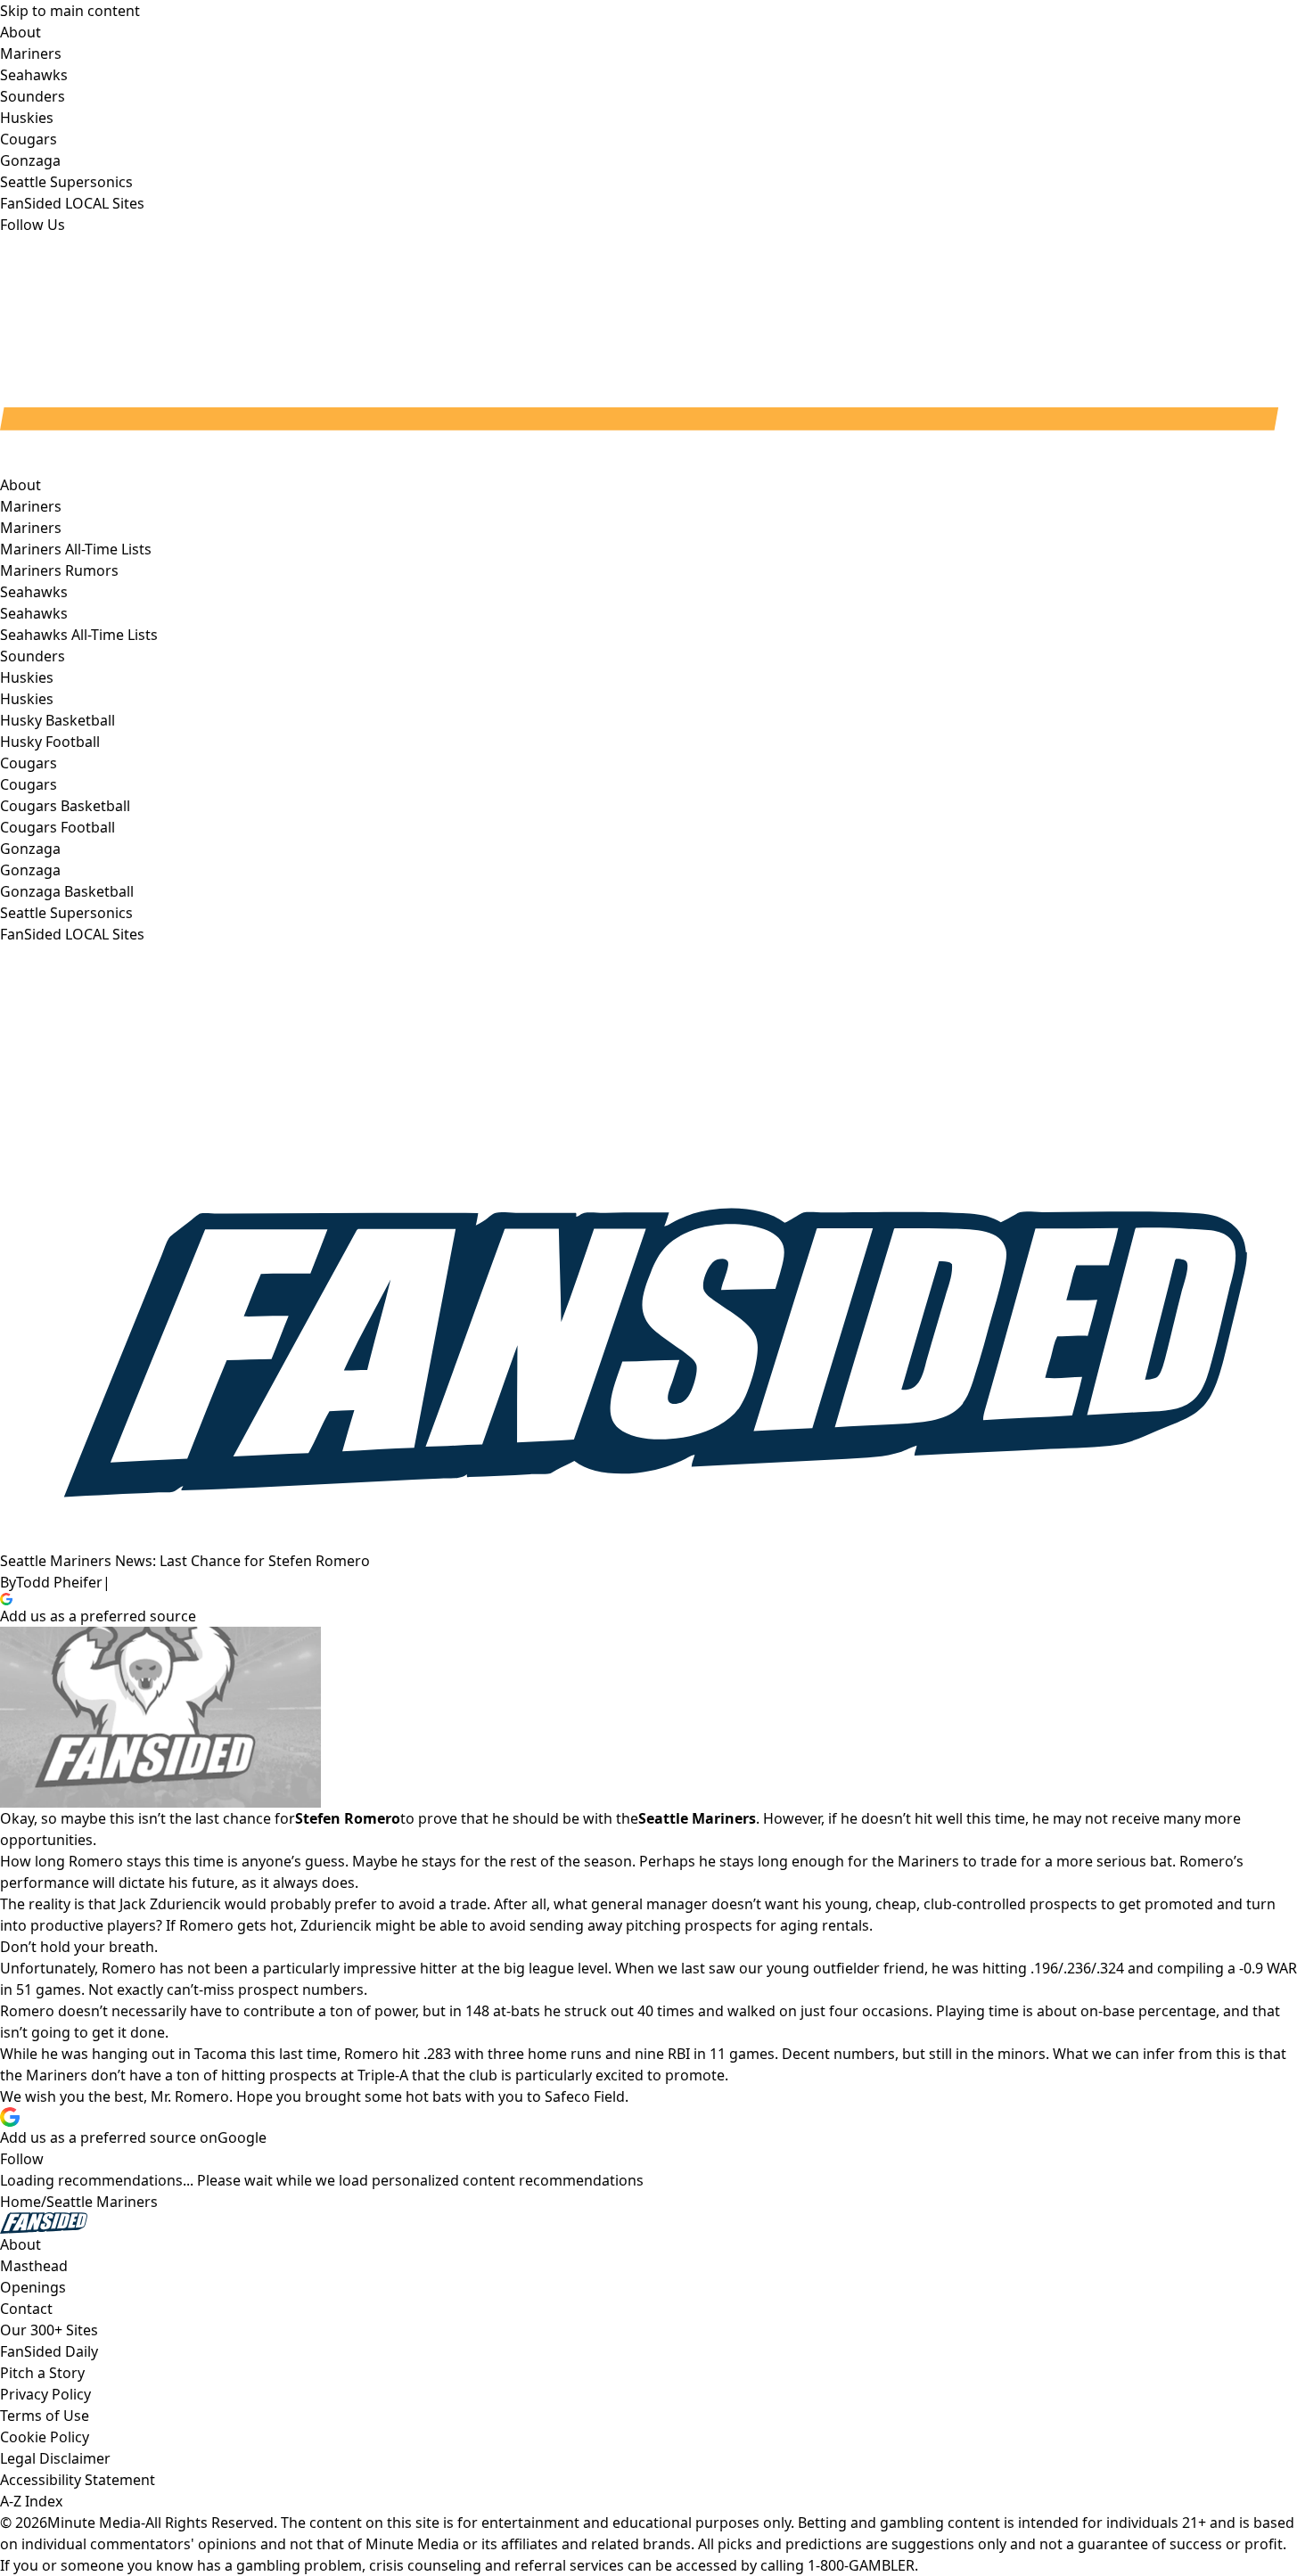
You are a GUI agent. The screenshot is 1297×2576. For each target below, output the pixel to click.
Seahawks (34, 613)
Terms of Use (45, 2416)
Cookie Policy (45, 2437)
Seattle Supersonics (66, 913)
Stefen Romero (348, 1818)
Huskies (27, 699)
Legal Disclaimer (55, 2458)
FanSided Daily (49, 2351)
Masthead (34, 2266)
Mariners (31, 528)
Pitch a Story (42, 2373)
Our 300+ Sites (49, 2330)
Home (21, 2202)
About (21, 485)
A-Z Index (31, 2501)
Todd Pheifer (59, 1582)
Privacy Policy (45, 2394)
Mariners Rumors (59, 570)
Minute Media (94, 2523)
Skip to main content (70, 11)
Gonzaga (30, 870)
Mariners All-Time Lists (76, 549)
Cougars (29, 784)
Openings (33, 2287)
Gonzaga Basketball (67, 891)
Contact (26, 2309)
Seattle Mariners (102, 2202)
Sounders (33, 656)
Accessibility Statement (78, 2480)
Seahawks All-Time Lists (79, 635)
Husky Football (50, 742)
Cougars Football (57, 827)
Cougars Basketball (65, 806)
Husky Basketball (57, 720)
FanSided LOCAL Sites (72, 934)
